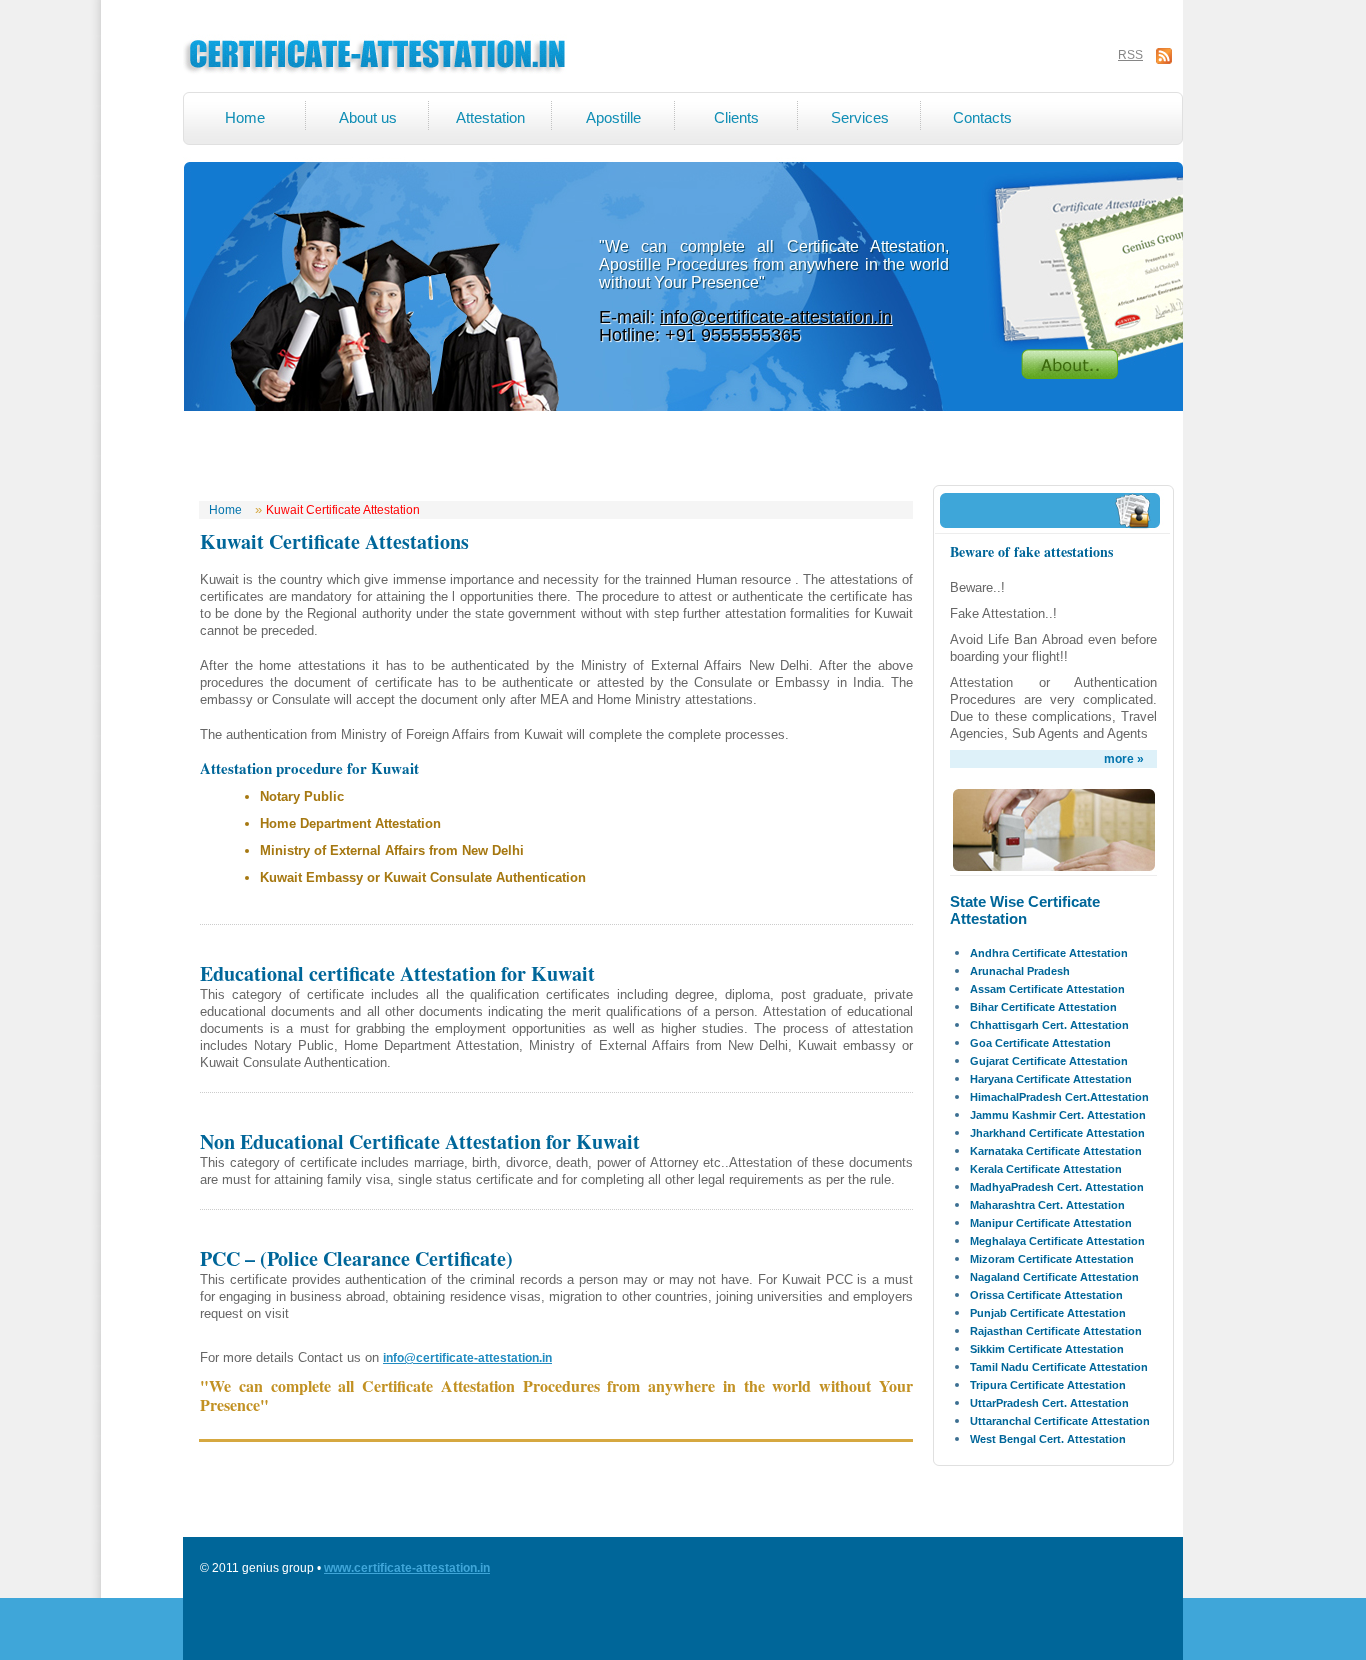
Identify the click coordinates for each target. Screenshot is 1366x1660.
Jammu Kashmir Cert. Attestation (1058, 1115)
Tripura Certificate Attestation (1048, 1385)
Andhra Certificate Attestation (1049, 953)
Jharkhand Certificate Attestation (1057, 1133)
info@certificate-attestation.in (776, 317)
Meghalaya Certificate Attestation (1057, 1241)
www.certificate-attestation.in (407, 1568)
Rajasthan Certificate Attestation (1056, 1331)
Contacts (982, 117)
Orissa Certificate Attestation (1046, 1295)
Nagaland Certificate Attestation (1054, 1277)
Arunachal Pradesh (1020, 971)
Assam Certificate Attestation (1047, 989)
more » (1124, 759)
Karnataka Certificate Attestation (1056, 1151)
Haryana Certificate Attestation (1051, 1079)
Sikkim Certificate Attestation (1047, 1349)
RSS (1130, 55)
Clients (736, 117)
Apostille (613, 117)
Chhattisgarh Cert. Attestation (1049, 1025)
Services (860, 117)
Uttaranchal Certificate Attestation (1060, 1421)
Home (245, 117)
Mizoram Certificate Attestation (1052, 1259)
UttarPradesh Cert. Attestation (1049, 1403)
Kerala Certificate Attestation (1046, 1169)
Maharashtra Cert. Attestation (1047, 1205)
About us (368, 117)
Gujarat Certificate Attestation (1049, 1061)
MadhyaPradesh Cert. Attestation (1057, 1187)
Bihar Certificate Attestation (1043, 1007)
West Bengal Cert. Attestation (1048, 1439)
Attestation (490, 117)
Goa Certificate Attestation (1040, 1043)
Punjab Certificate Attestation (1048, 1313)
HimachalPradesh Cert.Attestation (1059, 1097)
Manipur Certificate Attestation (1051, 1223)
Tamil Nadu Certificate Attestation (1059, 1367)
